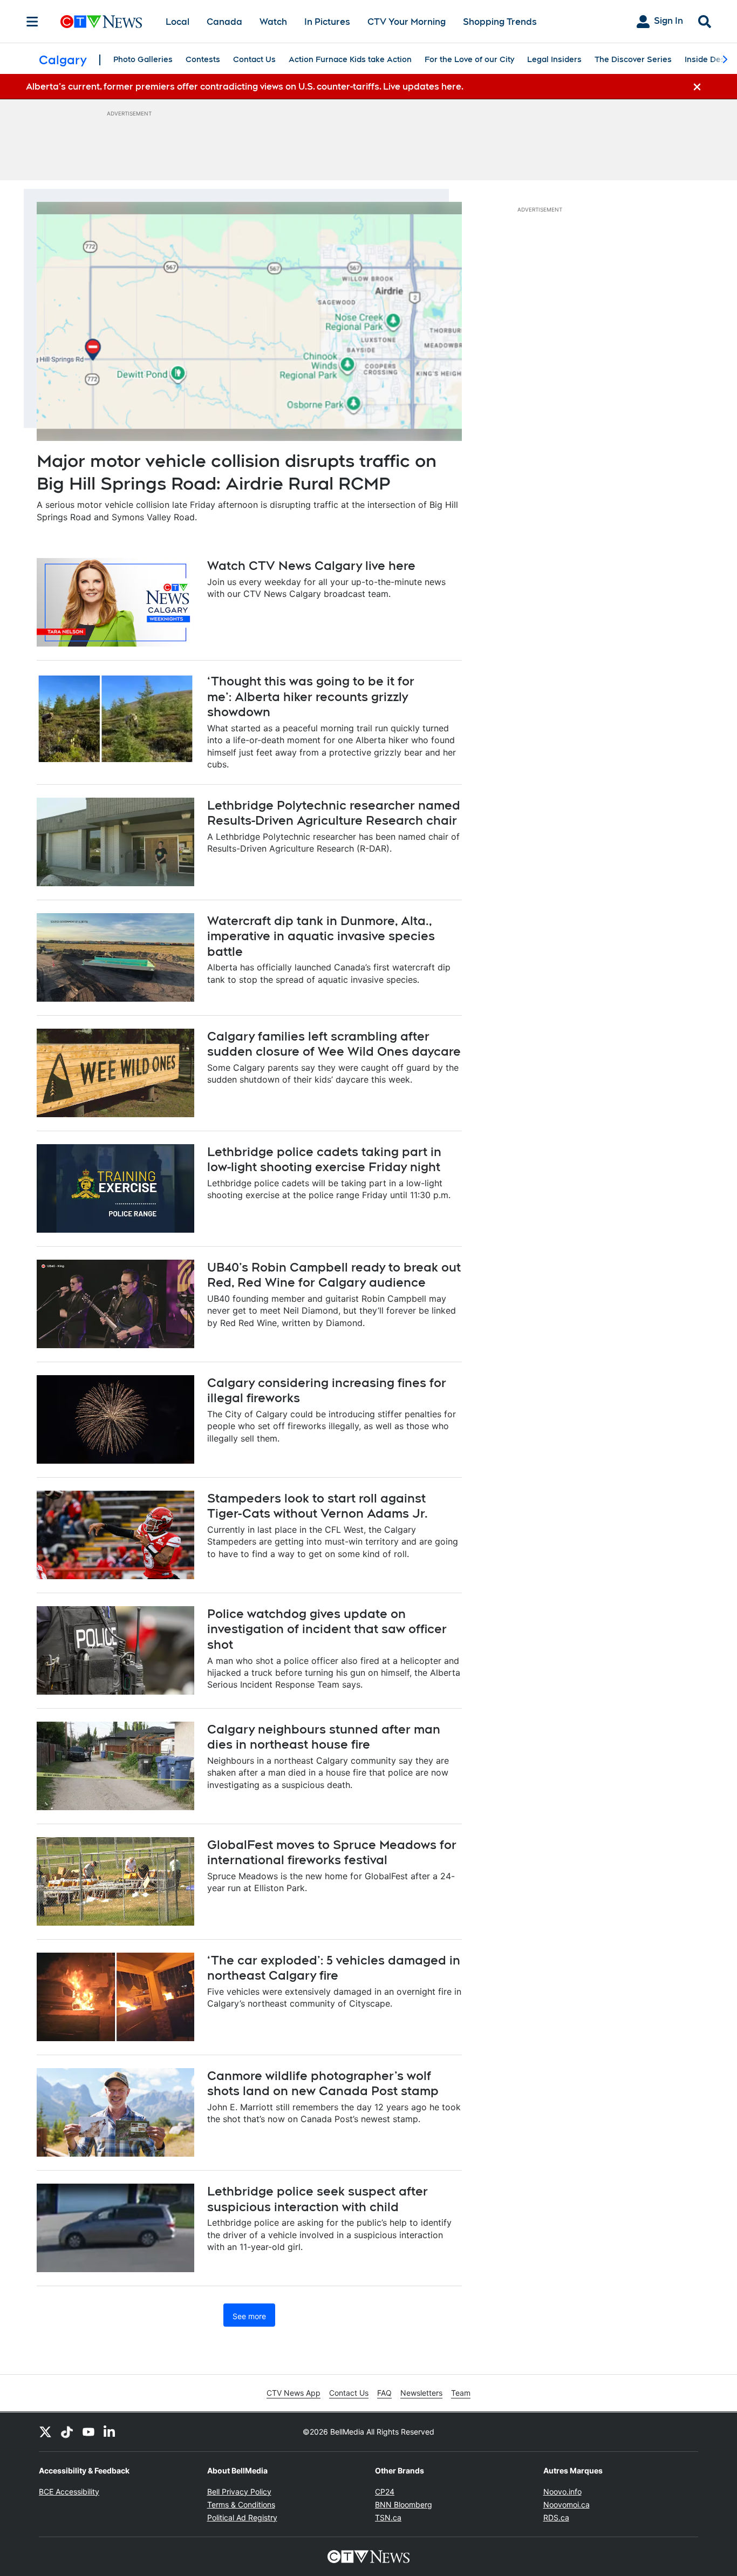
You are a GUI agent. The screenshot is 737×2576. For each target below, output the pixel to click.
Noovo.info (562, 2492)
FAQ (384, 2393)
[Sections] (32, 22)
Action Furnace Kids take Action (350, 59)
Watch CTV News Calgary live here (311, 566)
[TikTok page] (67, 2432)
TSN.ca (388, 2517)
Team (461, 2393)
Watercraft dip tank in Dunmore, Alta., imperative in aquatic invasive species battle (321, 936)
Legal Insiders (554, 59)
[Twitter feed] (45, 2432)
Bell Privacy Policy (239, 2492)
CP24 (385, 2492)
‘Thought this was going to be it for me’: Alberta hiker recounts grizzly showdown (311, 696)
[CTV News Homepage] (101, 22)
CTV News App (294, 2393)
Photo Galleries (143, 59)
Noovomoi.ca (567, 2504)
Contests (203, 59)
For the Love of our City (469, 59)
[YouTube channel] (88, 2432)
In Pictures (327, 22)
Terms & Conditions (241, 2504)
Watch (273, 22)
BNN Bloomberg (404, 2504)
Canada (224, 22)
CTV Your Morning (407, 22)
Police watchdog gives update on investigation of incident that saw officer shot (327, 1629)
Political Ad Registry (242, 2517)
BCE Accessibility (69, 2492)
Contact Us (254, 59)
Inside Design (711, 59)
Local (178, 22)
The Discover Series (633, 59)
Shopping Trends (500, 22)
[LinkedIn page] (110, 2432)
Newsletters (421, 2393)
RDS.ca (556, 2517)
